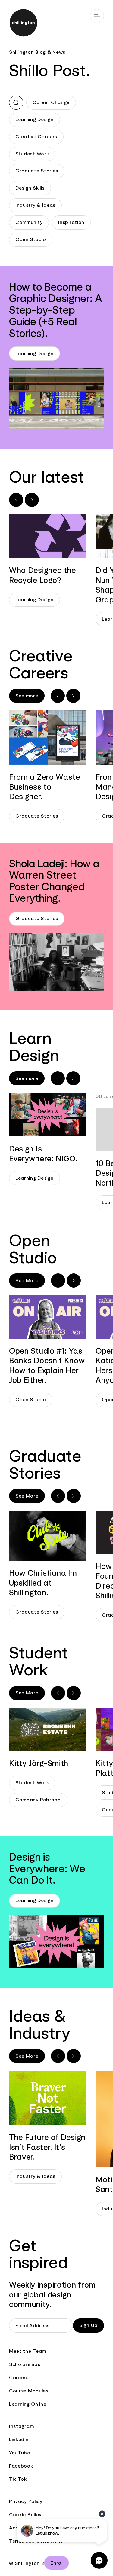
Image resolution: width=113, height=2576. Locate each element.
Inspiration (71, 222)
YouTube (20, 2453)
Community (29, 222)
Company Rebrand (38, 1800)
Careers (19, 2378)
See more (27, 696)
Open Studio (31, 239)
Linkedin (19, 2439)
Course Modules (29, 2391)
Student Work (32, 154)
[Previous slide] (16, 500)
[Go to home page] (56, 24)
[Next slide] (32, 500)
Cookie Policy (25, 2515)
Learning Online (28, 2404)
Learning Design (35, 119)
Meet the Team (28, 2351)
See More (27, 1280)
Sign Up (88, 2325)
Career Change (51, 102)
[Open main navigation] (97, 16)
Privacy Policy (26, 2501)
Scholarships (25, 2364)
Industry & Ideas (35, 205)
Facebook (21, 2466)
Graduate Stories (37, 171)
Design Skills (30, 188)
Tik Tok (18, 2479)
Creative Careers (36, 137)
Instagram (21, 2426)
